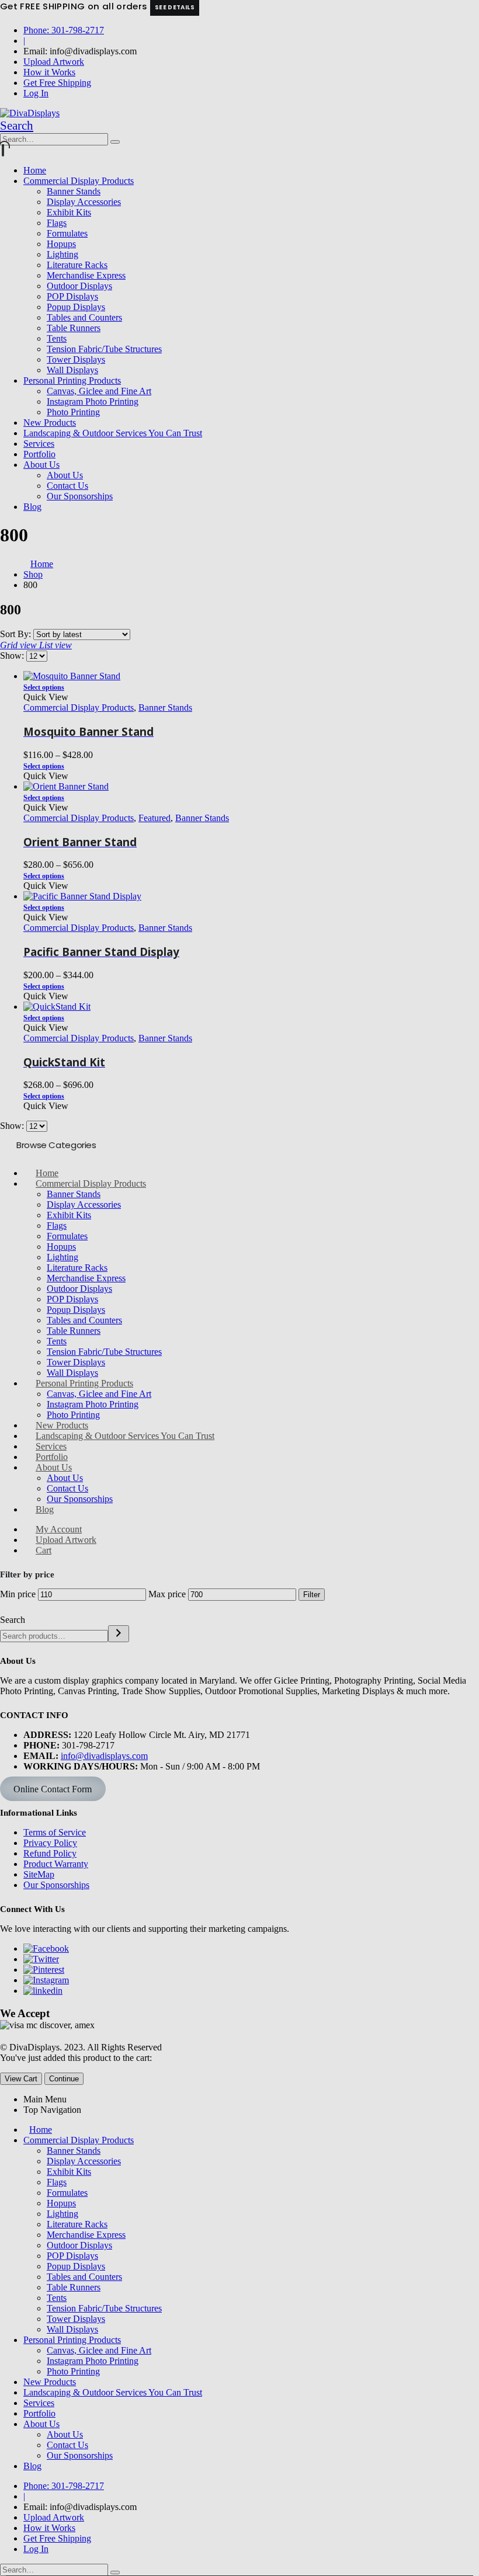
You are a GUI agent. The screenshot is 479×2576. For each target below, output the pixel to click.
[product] (251, 1007)
